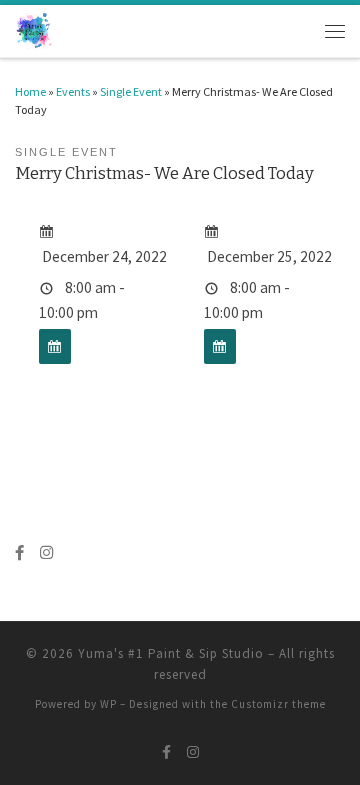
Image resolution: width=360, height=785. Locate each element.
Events (73, 91)
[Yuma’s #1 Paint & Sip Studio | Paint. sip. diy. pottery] (34, 29)
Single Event (131, 91)
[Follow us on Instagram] (46, 552)
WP (108, 704)
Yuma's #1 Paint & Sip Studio (171, 653)
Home (30, 91)
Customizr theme (278, 704)
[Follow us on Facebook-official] (19, 552)
